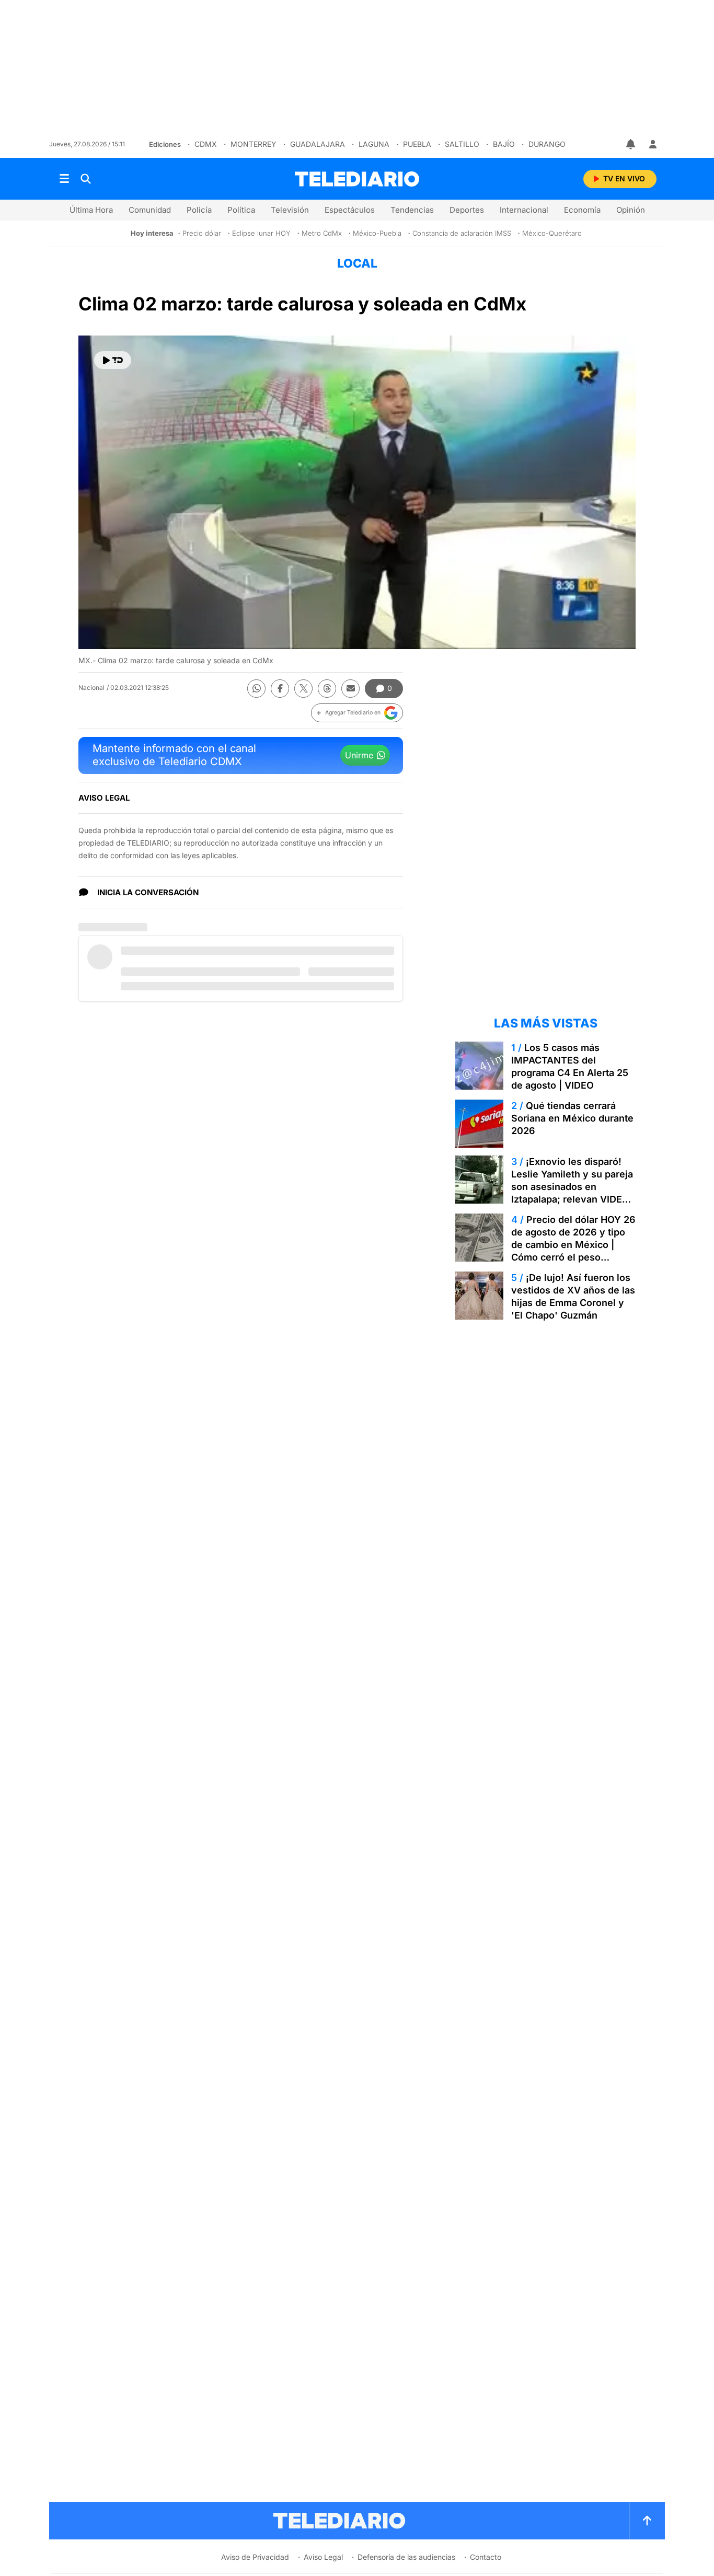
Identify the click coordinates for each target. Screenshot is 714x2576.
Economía (582, 210)
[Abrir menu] (64, 179)
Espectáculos (350, 210)
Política (241, 210)
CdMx (206, 144)
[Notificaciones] (631, 144)
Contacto (486, 2557)
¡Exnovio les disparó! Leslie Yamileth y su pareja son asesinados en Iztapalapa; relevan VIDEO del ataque (572, 1187)
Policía (199, 210)
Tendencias (412, 210)
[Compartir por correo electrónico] (350, 689)
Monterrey (254, 144)
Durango (547, 144)
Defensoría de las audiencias (406, 2557)
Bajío (504, 144)
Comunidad (150, 210)
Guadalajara (318, 144)
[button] (357, 713)
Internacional (524, 210)
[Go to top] (647, 2521)
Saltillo (462, 144)
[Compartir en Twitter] (303, 689)
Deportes (467, 210)
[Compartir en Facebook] (280, 689)
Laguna (374, 144)
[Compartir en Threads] (327, 689)
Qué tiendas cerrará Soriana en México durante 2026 (572, 1118)
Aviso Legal (323, 2557)
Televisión (290, 210)
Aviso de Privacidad (255, 2557)
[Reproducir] (113, 360)
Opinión (631, 210)
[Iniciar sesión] (653, 144)
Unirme (359, 755)
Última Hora (91, 210)
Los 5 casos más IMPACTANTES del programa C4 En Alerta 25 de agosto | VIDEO (570, 1066)
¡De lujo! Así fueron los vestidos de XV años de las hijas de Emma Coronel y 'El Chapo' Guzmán (573, 1296)
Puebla (417, 144)
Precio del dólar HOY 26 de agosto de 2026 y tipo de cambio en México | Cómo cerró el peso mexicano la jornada (573, 1245)
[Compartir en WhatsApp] (256, 689)
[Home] (357, 179)
